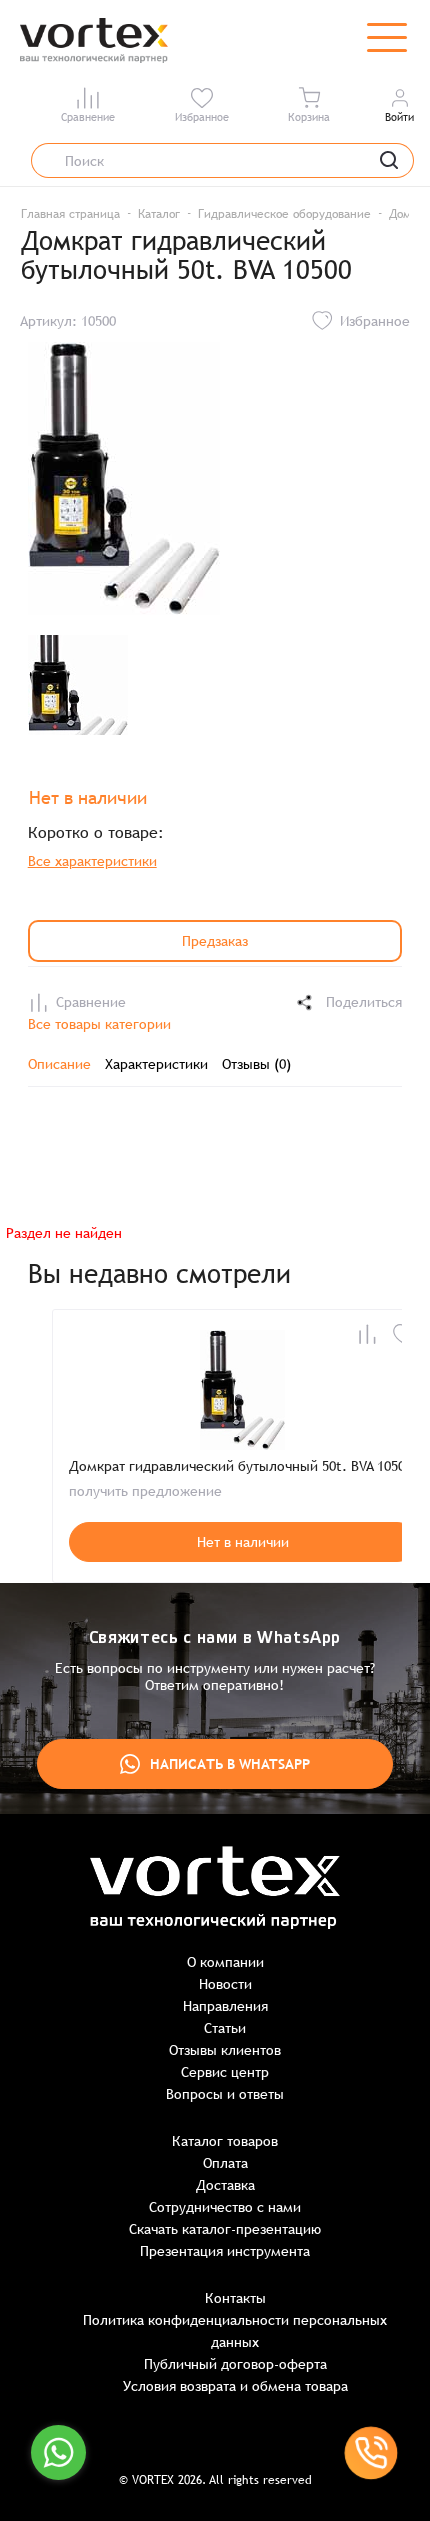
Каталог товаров (225, 2141)
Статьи (225, 2028)
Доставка (225, 2185)
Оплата (225, 2163)
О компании (225, 1962)
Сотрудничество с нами (225, 2207)
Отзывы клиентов (225, 2050)
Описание (59, 1064)
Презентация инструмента (225, 2251)
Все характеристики (92, 861)
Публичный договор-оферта (235, 2364)
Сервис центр (225, 2072)
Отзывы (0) (256, 1064)
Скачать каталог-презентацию (225, 2229)
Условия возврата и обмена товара (235, 2386)
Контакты (235, 2298)
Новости (225, 1984)
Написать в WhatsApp (230, 1764)
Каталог (159, 214)
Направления (225, 2006)
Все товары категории (99, 1024)
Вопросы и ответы (225, 2094)
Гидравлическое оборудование (284, 214)
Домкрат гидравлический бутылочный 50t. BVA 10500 (240, 1466)
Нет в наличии (243, 1542)
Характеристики (156, 1064)
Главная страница (70, 214)
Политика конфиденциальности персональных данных (235, 2331)
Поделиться (364, 1002)
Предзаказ (215, 941)
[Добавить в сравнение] (367, 1334)
